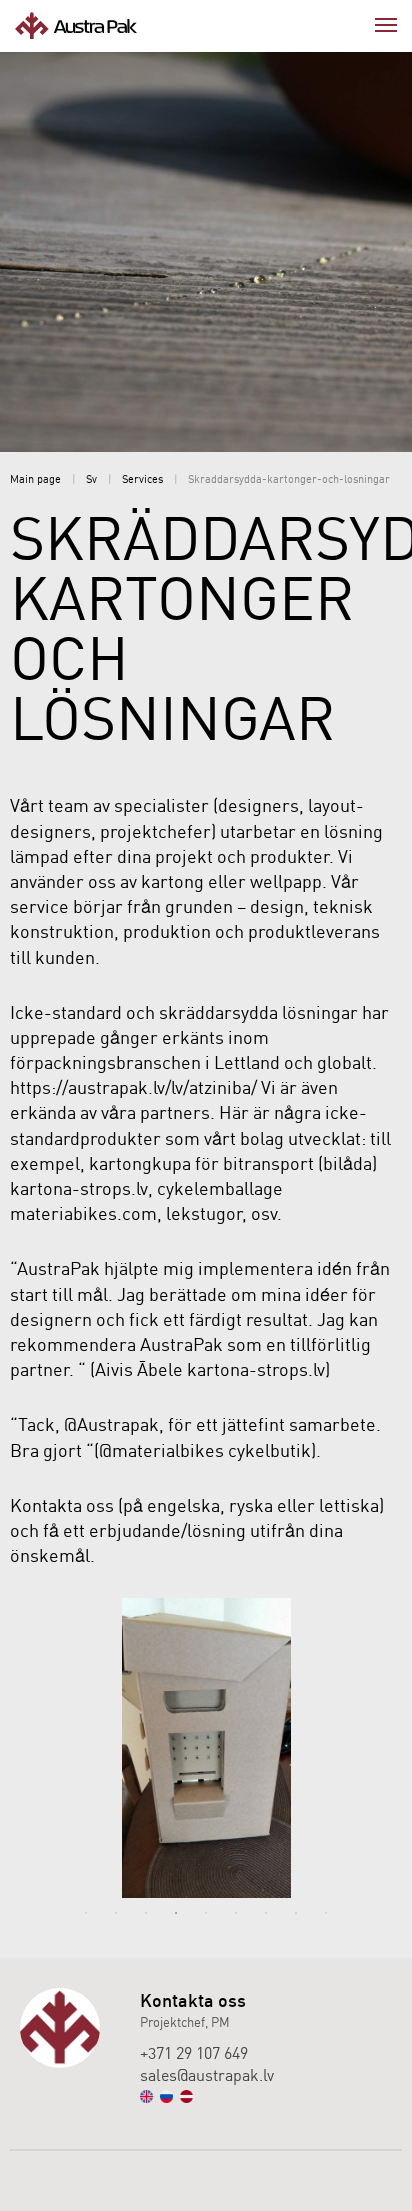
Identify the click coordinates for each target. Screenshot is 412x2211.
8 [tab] (296, 1913)
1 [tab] (86, 1913)
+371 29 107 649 (194, 2053)
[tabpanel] (206, 1748)
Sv (91, 479)
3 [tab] (146, 1913)
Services (142, 479)
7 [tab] (266, 1913)
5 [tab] (206, 1913)
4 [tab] (176, 1913)
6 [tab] (236, 1913)
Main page (35, 479)
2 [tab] (116, 1913)
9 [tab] (326, 1913)
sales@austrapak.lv (207, 2075)
